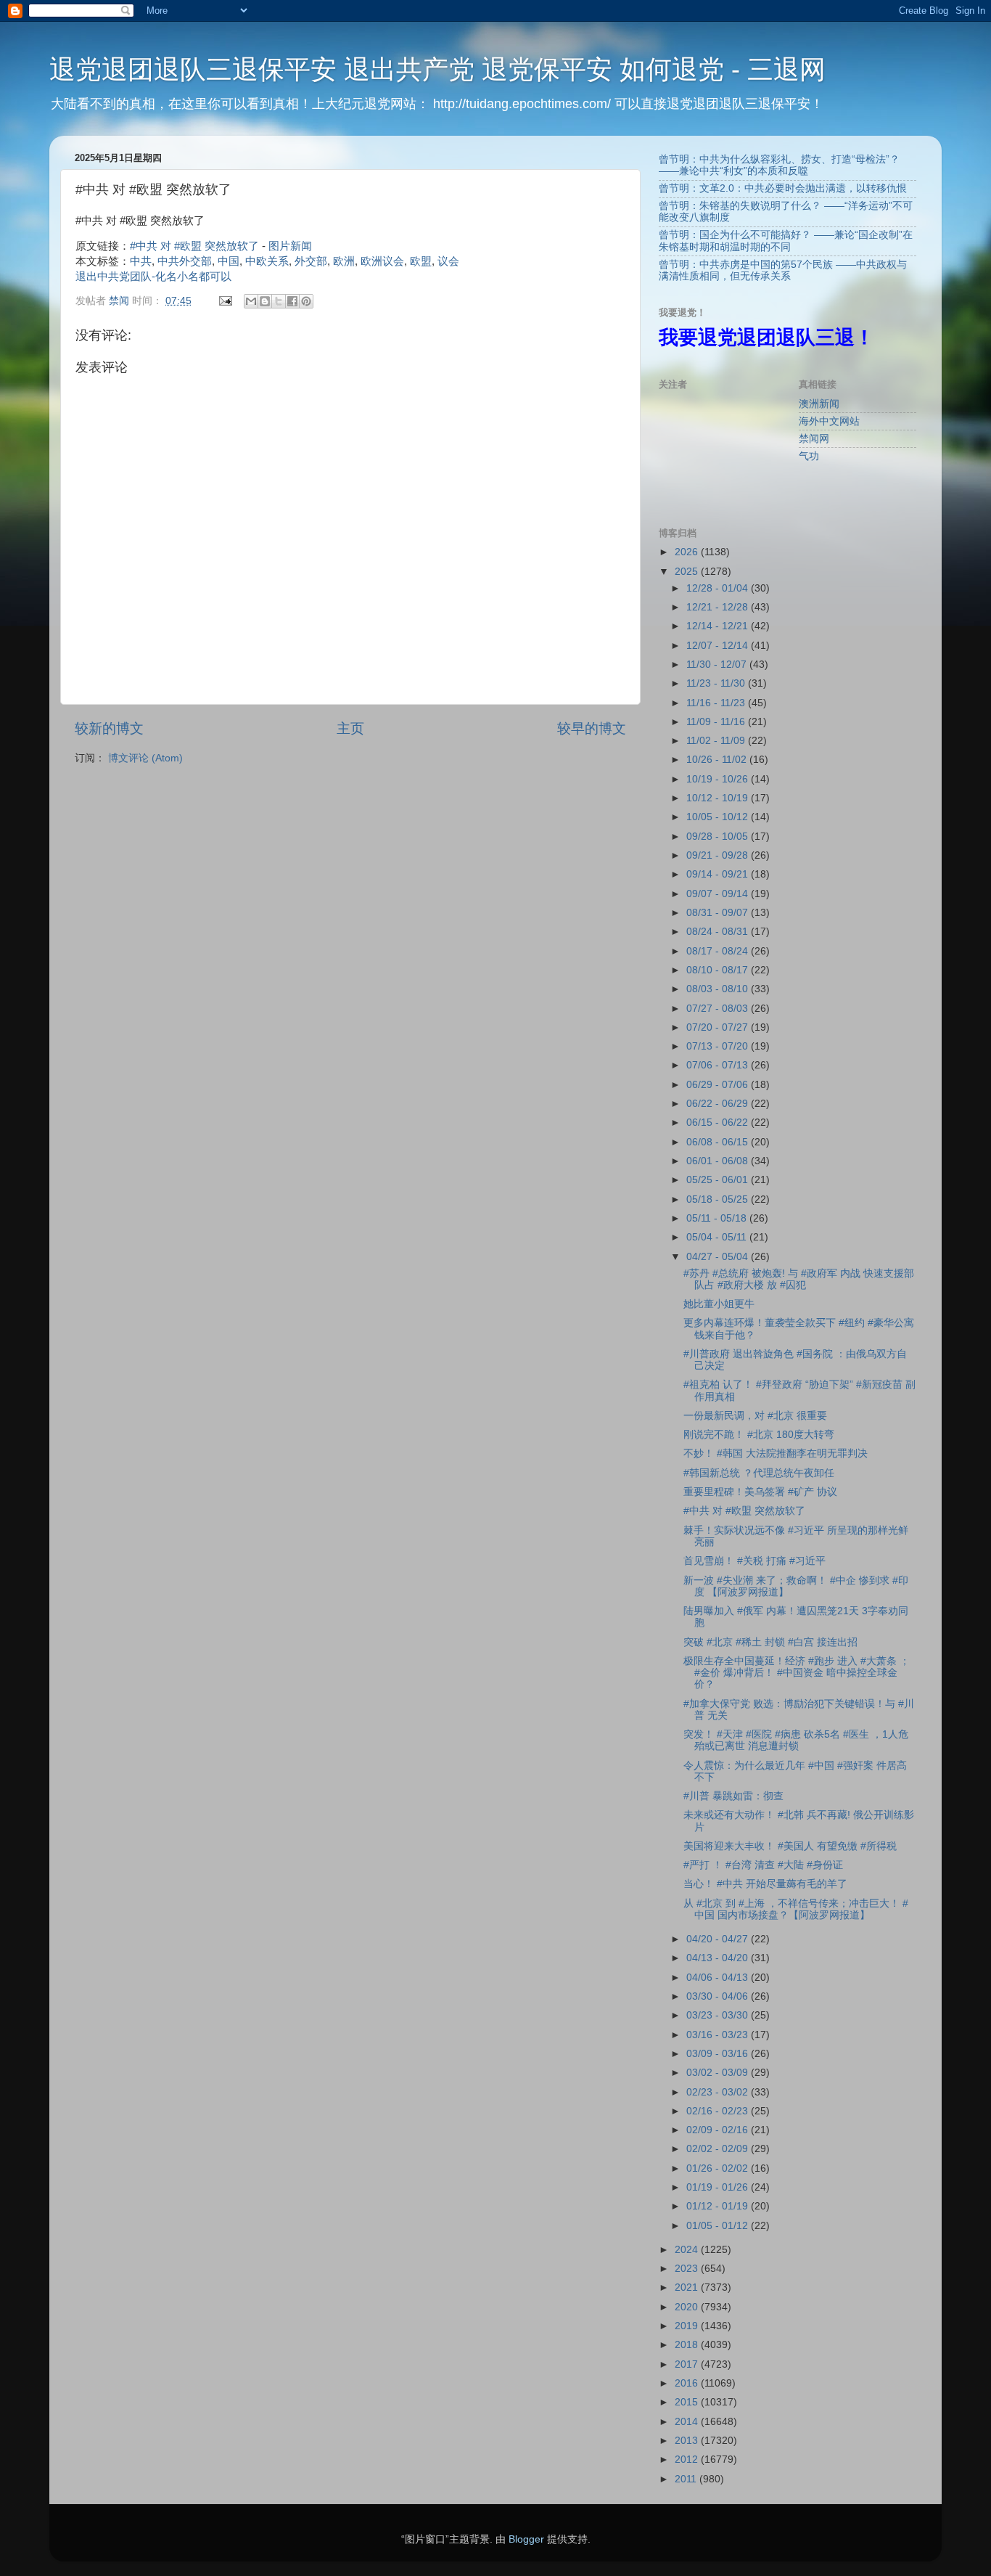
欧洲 (344, 261)
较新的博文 (109, 728)
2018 (688, 2345)
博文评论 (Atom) (145, 758)
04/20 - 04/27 (719, 1939)
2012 (688, 2460)
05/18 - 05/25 (719, 1199)
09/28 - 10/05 (719, 837)
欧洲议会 (382, 261)
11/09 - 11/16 (717, 722)
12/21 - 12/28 (719, 607)
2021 (688, 2287)
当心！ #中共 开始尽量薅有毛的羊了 (765, 1884)
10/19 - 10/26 (719, 779)
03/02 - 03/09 (719, 2073)
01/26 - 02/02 (719, 2168)
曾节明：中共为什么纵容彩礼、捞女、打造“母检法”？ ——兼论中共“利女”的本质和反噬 (779, 165)
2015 (688, 2402)
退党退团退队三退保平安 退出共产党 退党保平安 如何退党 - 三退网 (437, 69)
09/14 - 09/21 (719, 874)
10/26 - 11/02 (718, 760)
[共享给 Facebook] (292, 301)
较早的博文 (592, 728)
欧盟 (421, 261)
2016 (688, 2383)
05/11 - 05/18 (718, 1218)
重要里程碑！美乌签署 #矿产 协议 (760, 1492)
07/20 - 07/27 (719, 1027)
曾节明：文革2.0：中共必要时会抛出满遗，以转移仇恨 (783, 188)
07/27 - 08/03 (719, 1009)
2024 (688, 2250)
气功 (809, 456)
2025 (688, 572)
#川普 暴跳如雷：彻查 (733, 1796)
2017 (688, 2364)
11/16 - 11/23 (717, 703)
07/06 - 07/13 (719, 1065)
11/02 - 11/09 (717, 741)
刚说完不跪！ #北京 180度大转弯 (759, 1435)
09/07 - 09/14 (719, 894)
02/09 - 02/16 (719, 2130)
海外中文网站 (829, 421)
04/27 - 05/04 (719, 1257)
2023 (688, 2269)
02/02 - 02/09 (719, 2149)
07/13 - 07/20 (719, 1046)
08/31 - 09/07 (719, 913)
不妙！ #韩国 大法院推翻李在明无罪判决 (776, 1453)
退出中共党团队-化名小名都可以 (153, 277)
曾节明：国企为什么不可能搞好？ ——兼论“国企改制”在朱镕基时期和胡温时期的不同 (786, 241)
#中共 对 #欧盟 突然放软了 (194, 246)
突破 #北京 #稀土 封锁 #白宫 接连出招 (770, 1642)
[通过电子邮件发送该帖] (225, 301)
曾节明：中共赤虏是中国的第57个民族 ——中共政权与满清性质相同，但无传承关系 (783, 270)
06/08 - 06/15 (719, 1142)
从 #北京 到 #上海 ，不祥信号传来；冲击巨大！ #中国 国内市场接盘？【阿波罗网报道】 (796, 1909)
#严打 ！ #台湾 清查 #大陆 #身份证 (763, 1865)
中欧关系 (267, 261)
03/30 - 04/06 (719, 1996)
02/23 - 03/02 (719, 2092)
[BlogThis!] (265, 301)
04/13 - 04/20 (719, 1958)
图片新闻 (290, 246)
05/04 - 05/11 (718, 1237)
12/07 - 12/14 (719, 646)
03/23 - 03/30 (719, 2015)
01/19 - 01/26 (719, 2187)
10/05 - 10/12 (719, 817)
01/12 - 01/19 (719, 2206)
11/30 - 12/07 (718, 665)
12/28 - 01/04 (719, 588)
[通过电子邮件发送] (251, 301)
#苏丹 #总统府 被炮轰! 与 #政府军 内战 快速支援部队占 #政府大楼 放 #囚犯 (799, 1279)
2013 (688, 2441)
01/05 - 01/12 (719, 2226)
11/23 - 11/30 (717, 683)
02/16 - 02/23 (719, 2111)
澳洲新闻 (819, 404)
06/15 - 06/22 (719, 1123)
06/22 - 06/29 (719, 1104)
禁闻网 (814, 439)
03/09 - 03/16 (719, 2054)
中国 (229, 261)
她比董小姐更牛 (719, 1304)
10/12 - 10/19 (719, 798)
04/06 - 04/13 (719, 1978)
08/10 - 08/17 (719, 970)
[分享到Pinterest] (306, 301)
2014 (688, 2422)
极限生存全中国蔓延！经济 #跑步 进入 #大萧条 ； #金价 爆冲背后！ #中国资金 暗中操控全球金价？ (797, 1673)
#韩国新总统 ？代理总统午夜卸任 (759, 1473)
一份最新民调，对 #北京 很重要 (755, 1416)
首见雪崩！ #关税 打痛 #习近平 (754, 1561)
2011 (687, 2479)
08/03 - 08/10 (719, 989)
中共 (141, 261)
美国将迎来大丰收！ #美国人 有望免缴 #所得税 (790, 1846)
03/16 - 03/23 (719, 2035)
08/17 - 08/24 (719, 951)
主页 (350, 728)
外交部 (311, 261)
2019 (688, 2326)
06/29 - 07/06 (719, 1085)
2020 (688, 2307)
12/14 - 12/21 (719, 626)
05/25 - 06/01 (719, 1180)
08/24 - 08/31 (719, 932)
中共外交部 (185, 261)
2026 (688, 552)
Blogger (526, 2539)
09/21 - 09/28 (719, 855)
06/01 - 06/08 (719, 1161)
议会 (448, 261)
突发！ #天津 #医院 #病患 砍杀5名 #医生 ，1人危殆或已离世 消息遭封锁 (796, 1740)
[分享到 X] (279, 301)
